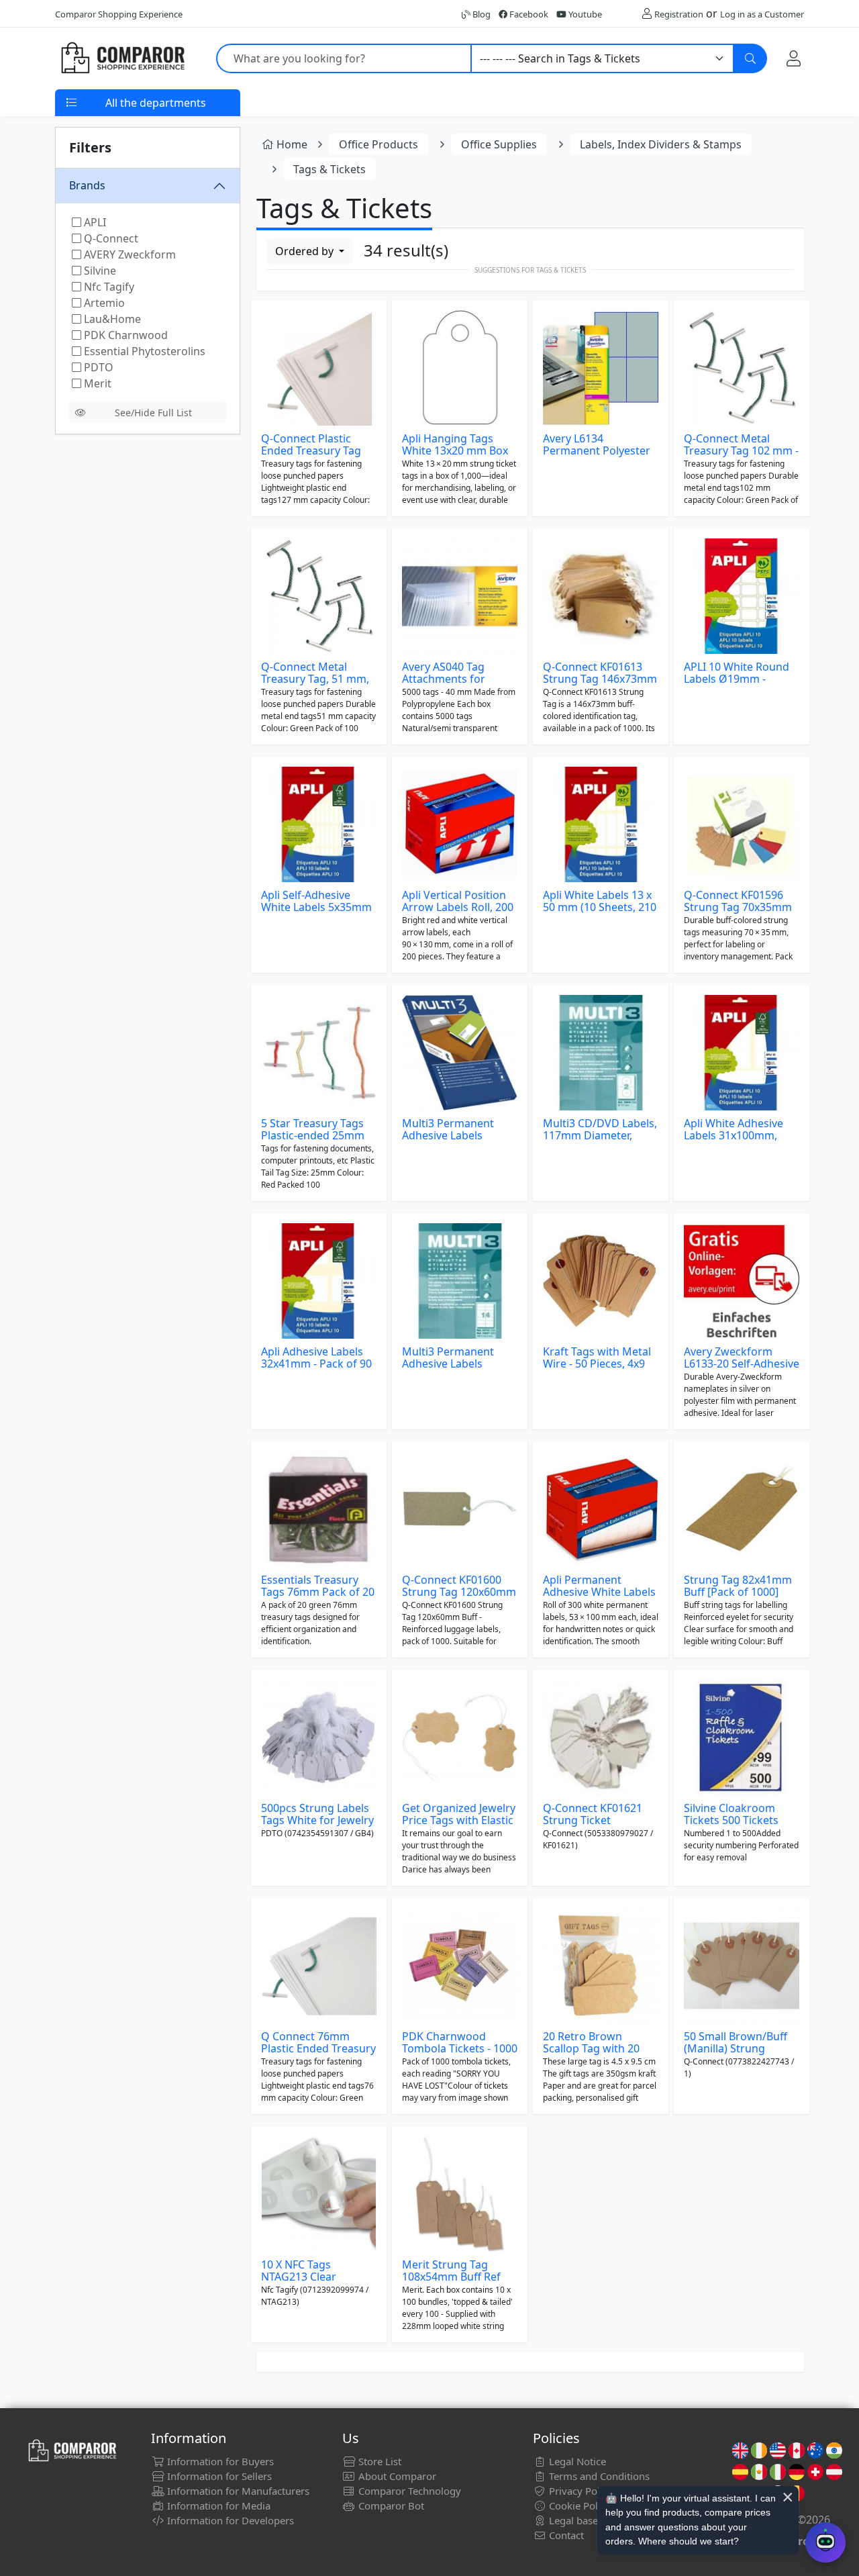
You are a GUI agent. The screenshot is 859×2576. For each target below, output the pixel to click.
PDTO (97, 367)
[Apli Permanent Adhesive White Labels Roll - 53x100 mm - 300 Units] (601, 1509)
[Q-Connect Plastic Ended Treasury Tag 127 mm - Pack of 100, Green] (319, 368)
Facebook (528, 14)
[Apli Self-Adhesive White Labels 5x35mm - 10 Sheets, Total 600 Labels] (319, 824)
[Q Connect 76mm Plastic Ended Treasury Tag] (319, 1966)
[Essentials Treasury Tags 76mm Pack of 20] (319, 1509)
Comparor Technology (408, 2491)
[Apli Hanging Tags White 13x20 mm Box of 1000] (460, 368)
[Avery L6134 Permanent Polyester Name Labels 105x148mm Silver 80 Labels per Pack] (601, 368)
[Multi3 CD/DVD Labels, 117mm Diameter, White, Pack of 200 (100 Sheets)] (601, 1053)
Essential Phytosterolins (143, 351)
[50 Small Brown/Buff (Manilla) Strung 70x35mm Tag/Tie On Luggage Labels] (742, 1966)
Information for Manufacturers (237, 2491)
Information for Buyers (219, 2461)
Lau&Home (111, 319)
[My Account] (794, 58)
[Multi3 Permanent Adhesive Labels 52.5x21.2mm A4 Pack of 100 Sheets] (460, 1053)
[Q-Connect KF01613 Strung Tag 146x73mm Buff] (601, 596)
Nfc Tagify (108, 287)
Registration (679, 14)
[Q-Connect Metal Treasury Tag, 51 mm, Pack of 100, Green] (319, 596)
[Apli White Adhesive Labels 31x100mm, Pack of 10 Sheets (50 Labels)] (742, 1053)
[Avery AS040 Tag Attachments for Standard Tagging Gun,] (460, 596)
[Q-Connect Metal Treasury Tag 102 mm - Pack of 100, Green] (742, 368)
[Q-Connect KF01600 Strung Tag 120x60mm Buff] (460, 1509)
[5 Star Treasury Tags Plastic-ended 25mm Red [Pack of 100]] (319, 1053)
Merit (96, 383)
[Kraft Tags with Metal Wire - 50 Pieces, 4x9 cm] (601, 1281)
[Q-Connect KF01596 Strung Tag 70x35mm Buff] (742, 824)
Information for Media (217, 2506)
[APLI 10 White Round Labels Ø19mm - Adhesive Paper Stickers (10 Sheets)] (742, 596)
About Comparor (396, 2476)
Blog (481, 14)
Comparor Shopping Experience (119, 14)
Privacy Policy (579, 2491)
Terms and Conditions (598, 2476)
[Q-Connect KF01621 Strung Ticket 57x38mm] (601, 1737)
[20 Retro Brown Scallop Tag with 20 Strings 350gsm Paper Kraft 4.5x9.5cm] (601, 1966)
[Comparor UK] (122, 58)
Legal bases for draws (598, 2520)
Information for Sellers (218, 2476)
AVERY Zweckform (129, 254)
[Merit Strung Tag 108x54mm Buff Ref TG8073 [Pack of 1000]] (460, 2194)
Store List (378, 2461)
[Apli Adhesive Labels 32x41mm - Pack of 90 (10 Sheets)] (319, 1281)
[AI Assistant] (825, 2542)
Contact (565, 2535)
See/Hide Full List (153, 413)
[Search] (750, 58)
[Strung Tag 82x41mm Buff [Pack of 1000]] (742, 1509)
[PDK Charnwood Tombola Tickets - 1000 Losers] (460, 1966)
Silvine (99, 271)
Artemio (103, 303)
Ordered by (306, 251)
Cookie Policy (578, 2506)
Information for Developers (229, 2520)
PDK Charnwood (124, 335)
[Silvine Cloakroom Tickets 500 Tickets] (742, 1737)
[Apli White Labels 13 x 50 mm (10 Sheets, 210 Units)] (601, 824)
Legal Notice (576, 2461)
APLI (94, 222)
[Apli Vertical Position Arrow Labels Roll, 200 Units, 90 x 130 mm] (460, 824)
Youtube (584, 14)
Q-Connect (110, 238)
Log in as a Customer (762, 14)
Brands (87, 185)
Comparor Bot (390, 2506)
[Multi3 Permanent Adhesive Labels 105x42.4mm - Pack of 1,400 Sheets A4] (460, 1281)
